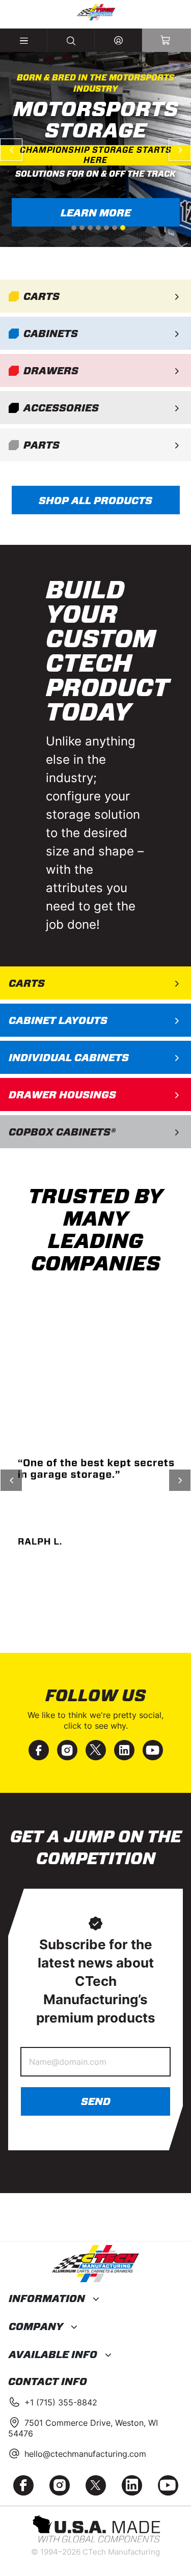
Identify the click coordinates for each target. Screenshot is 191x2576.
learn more (95, 213)
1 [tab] (74, 228)
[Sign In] (118, 40)
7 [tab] (123, 228)
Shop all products (95, 501)
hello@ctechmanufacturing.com (85, 2454)
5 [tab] (106, 228)
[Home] (95, 12)
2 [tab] (82, 228)
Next (180, 150)
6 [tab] (115, 228)
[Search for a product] (71, 40)
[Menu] (24, 40)
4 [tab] (98, 228)
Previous (11, 150)
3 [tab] (90, 228)
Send (96, 2101)
